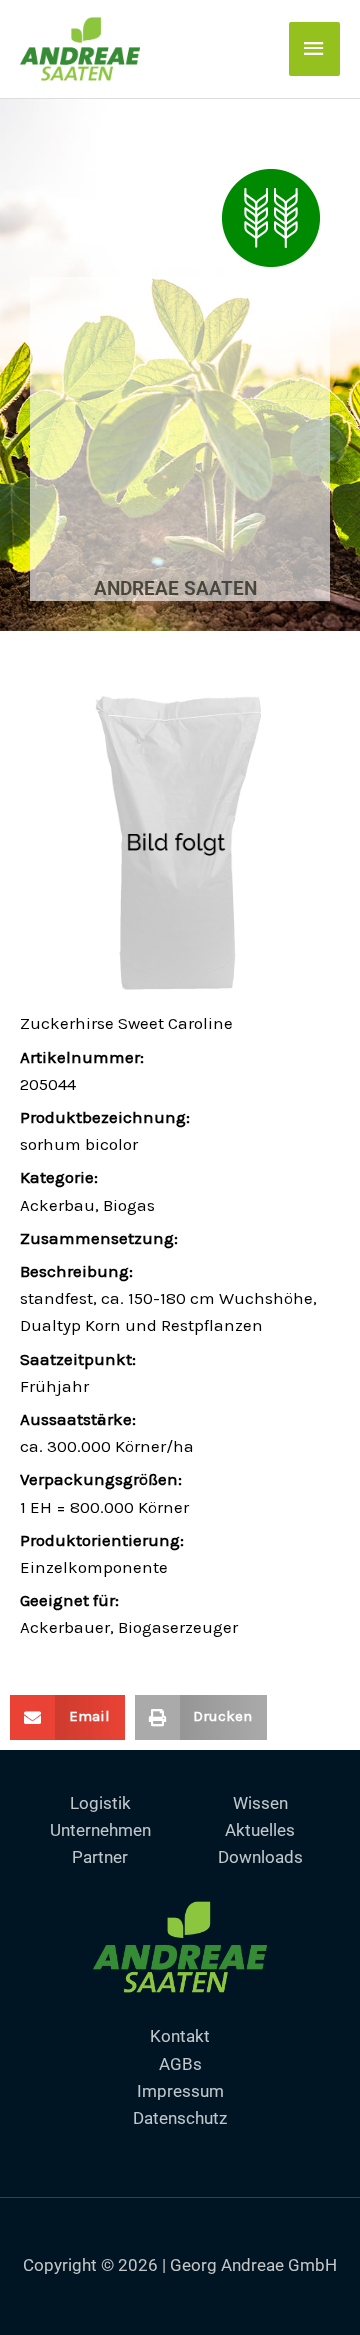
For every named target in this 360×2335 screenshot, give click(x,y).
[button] (67, 1717)
